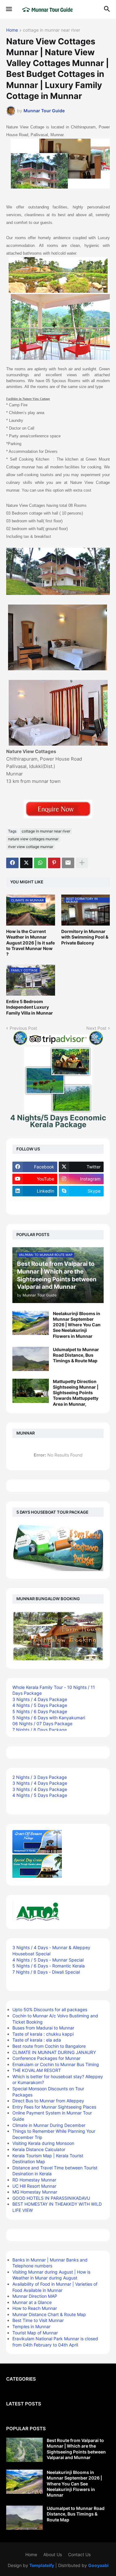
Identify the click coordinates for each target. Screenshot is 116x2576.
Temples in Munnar (31, 2326)
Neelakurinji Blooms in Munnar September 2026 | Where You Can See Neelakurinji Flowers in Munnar (77, 1325)
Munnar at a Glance (32, 2302)
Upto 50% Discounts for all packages (50, 2009)
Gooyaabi (98, 2565)
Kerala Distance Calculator (39, 2149)
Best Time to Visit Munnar (38, 2320)
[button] (9, 9)
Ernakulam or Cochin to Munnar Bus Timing (56, 2064)
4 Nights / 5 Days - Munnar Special (48, 1960)
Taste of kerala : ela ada (37, 2040)
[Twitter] (26, 863)
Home (12, 30)
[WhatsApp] (40, 863)
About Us (53, 2554)
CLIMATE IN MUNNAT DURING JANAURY (54, 2052)
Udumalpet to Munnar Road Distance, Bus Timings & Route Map (76, 1355)
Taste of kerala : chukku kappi (43, 2034)
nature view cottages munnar (33, 839)
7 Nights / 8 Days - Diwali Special (46, 1972)
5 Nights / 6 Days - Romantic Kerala (49, 1966)
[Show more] (82, 863)
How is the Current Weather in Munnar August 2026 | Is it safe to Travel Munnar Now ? (30, 943)
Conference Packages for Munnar (46, 2058)
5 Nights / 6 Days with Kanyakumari (49, 1718)
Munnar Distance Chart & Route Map (49, 2314)
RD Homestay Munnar (34, 2180)
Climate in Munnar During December (49, 2125)
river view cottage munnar (31, 847)
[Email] (68, 863)
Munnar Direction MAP (35, 2296)
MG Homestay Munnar (35, 2192)
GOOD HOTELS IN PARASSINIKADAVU (51, 2198)
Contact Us (79, 2554)
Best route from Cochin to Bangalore (49, 2046)
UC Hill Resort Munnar (34, 2186)
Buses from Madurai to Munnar (43, 2028)
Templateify (42, 2565)
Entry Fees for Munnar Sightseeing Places (54, 2107)
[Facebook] (12, 863)
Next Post (96, 1028)
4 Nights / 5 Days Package (40, 1705)
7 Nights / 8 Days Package (40, 1730)
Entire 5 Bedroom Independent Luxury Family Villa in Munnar (30, 1007)
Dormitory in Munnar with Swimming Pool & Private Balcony (85, 937)
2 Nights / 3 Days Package (40, 1777)
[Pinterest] (54, 863)
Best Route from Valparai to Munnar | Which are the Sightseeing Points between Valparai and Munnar (76, 2449)
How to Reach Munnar (35, 2308)
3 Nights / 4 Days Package (40, 1699)
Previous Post (23, 1028)
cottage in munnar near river (52, 30)
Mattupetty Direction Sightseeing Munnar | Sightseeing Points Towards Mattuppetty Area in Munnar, (76, 1393)
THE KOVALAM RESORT (37, 2070)
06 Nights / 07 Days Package (42, 1723)
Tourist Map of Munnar (35, 2333)
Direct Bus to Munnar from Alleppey (48, 2101)
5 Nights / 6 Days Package (40, 1711)
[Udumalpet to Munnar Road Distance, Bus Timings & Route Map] (31, 1359)
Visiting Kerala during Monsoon (43, 2143)
